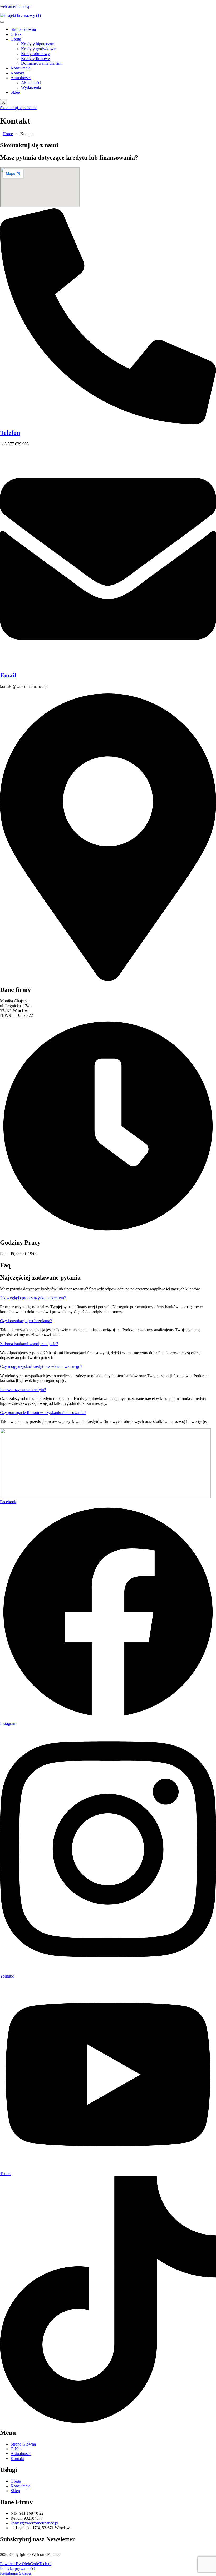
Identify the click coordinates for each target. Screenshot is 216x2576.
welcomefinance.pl (16, 6)
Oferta (16, 39)
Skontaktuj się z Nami (18, 108)
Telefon (10, 433)
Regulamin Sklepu (15, 2573)
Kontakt (17, 73)
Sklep (15, 92)
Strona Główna (23, 29)
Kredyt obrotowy (35, 54)
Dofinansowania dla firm (42, 63)
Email (8, 675)
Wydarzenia (31, 87)
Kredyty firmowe (35, 59)
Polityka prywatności (18, 2569)
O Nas (16, 34)
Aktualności (21, 78)
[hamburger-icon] (2, 22)
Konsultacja (20, 68)
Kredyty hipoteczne (37, 44)
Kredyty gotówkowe (38, 49)
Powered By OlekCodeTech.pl (26, 2564)
